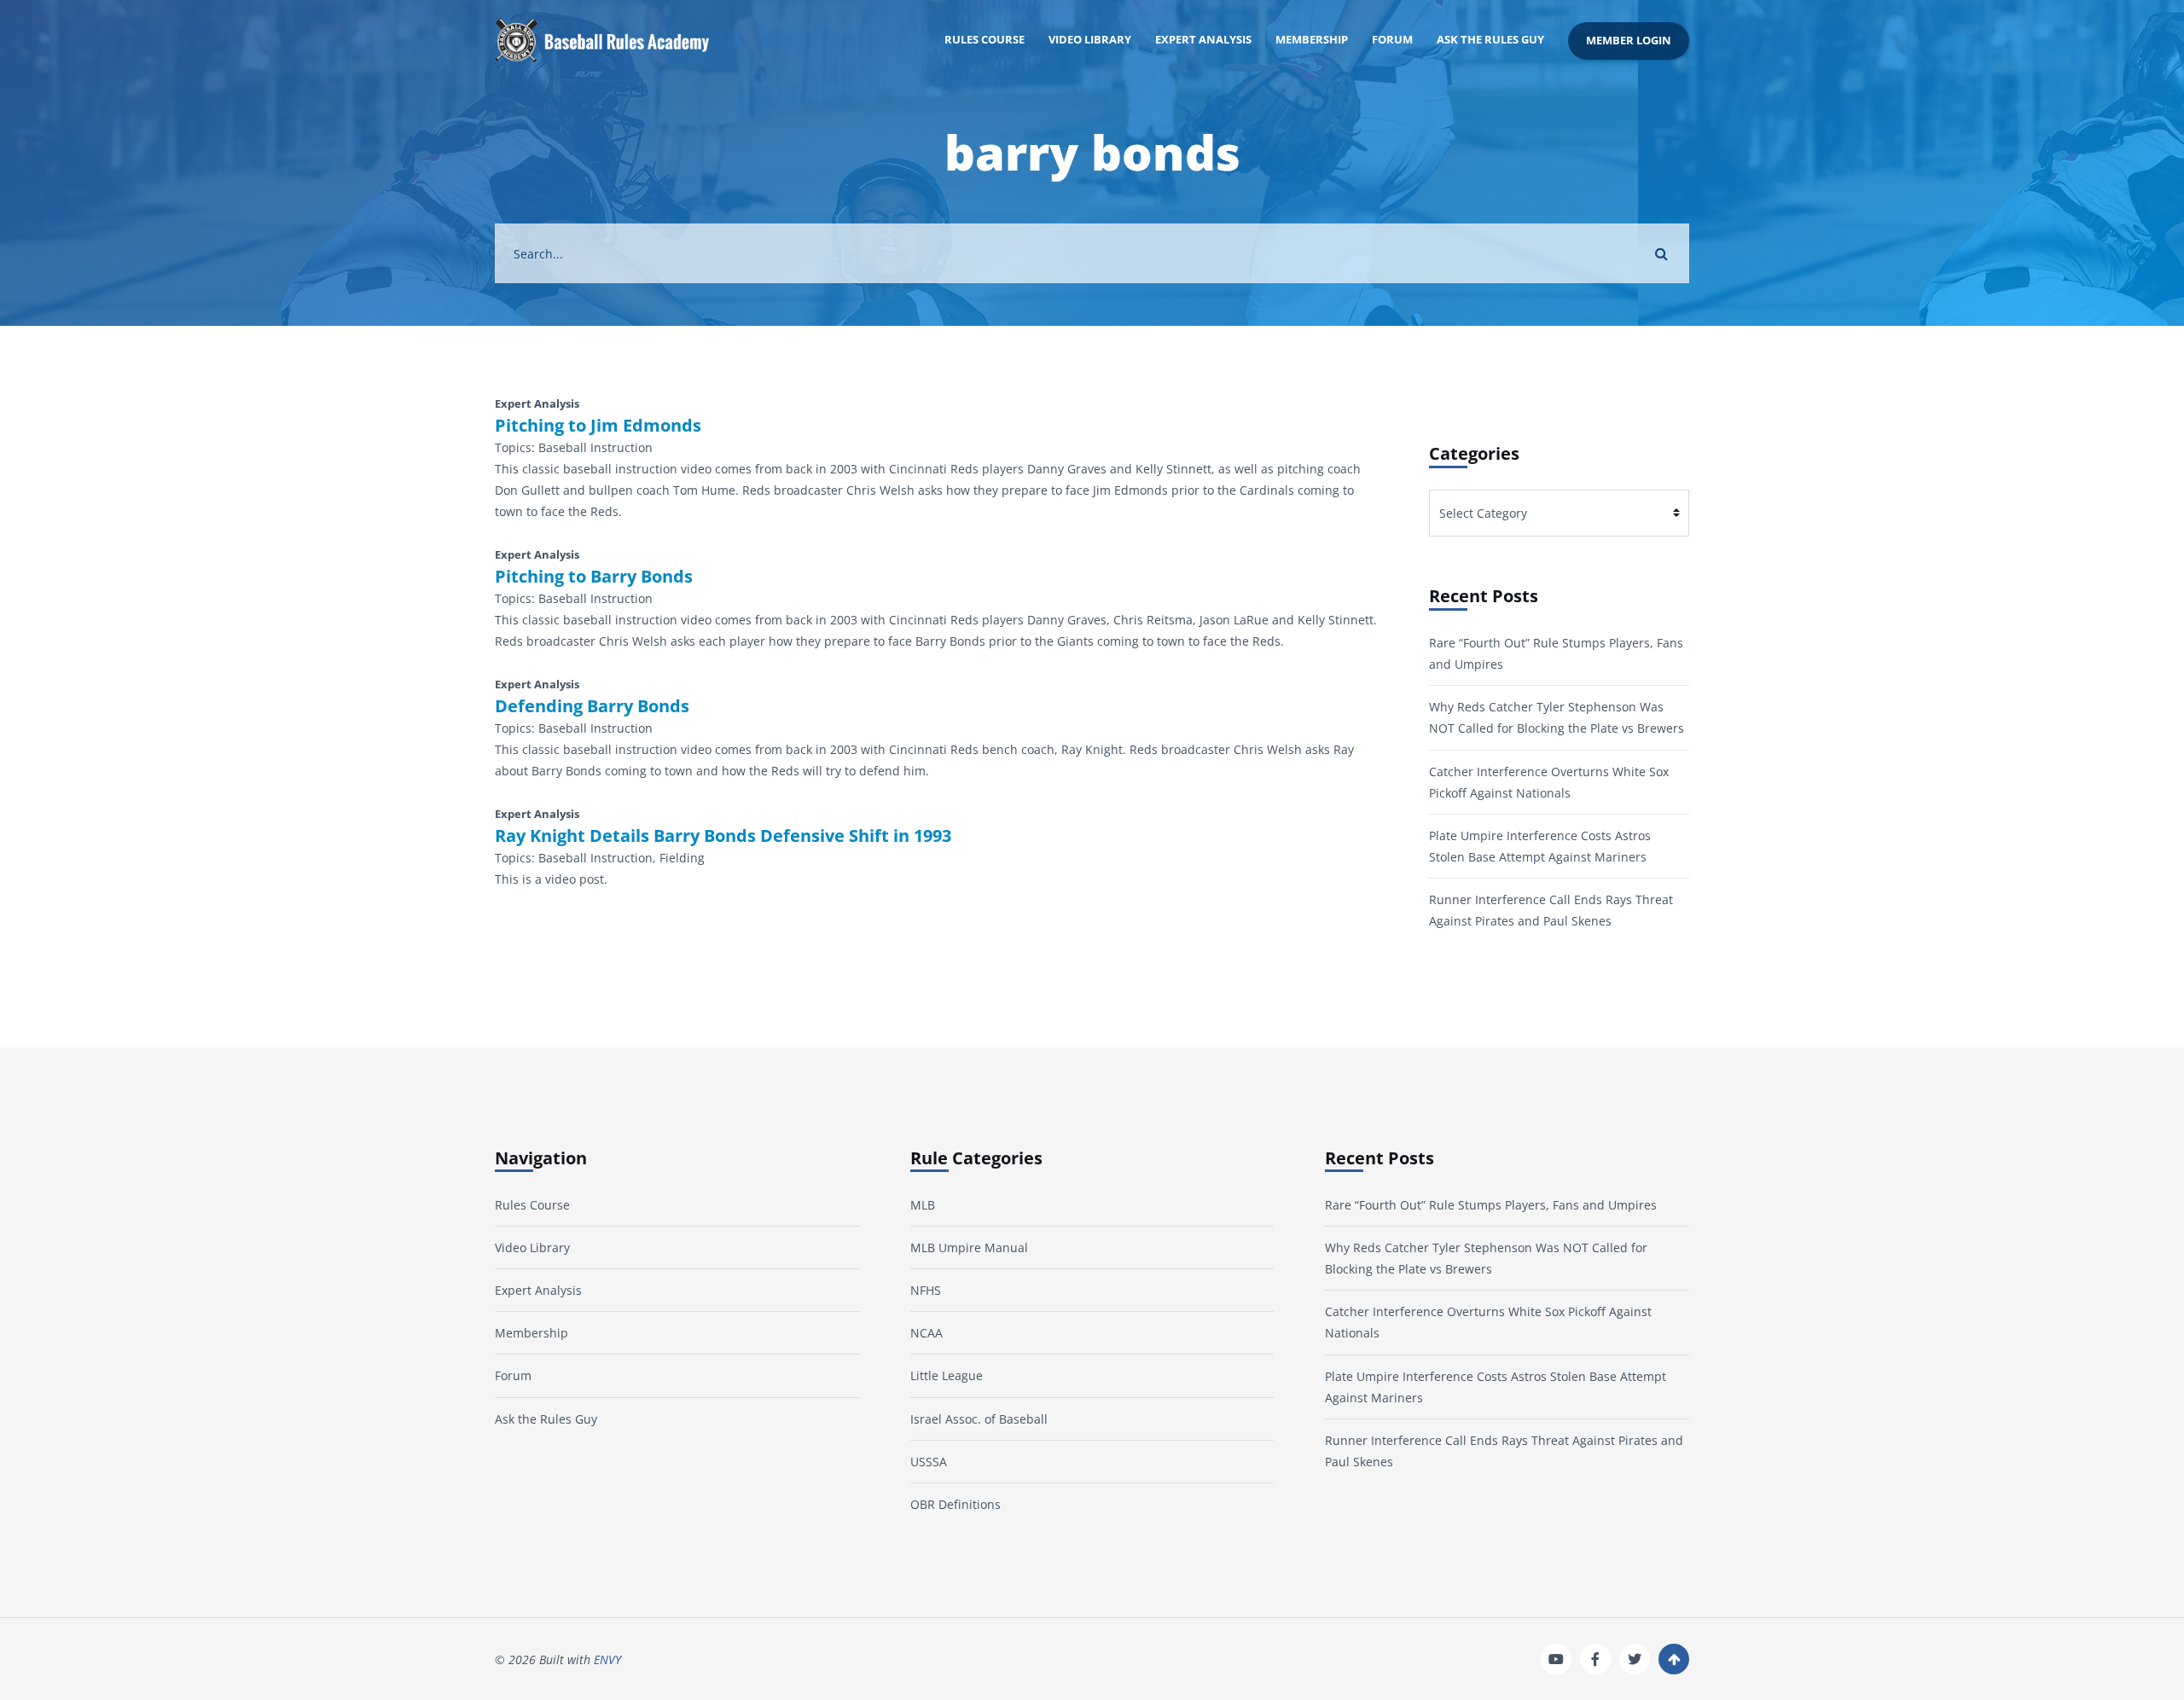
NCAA (926, 1333)
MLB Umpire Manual (969, 1247)
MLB (923, 1205)
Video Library (1090, 40)
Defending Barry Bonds (592, 706)
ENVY (607, 1659)
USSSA (929, 1462)
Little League (947, 1375)
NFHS (926, 1290)
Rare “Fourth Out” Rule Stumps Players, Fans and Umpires (1491, 1205)
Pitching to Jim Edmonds (598, 426)
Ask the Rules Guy (1490, 40)
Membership (1312, 40)
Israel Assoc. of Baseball (979, 1419)
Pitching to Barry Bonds (594, 577)
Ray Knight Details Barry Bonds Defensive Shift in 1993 (723, 836)
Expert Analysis (1203, 40)
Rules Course (985, 40)
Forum (1392, 40)
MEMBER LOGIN (1629, 41)
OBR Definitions (955, 1504)
